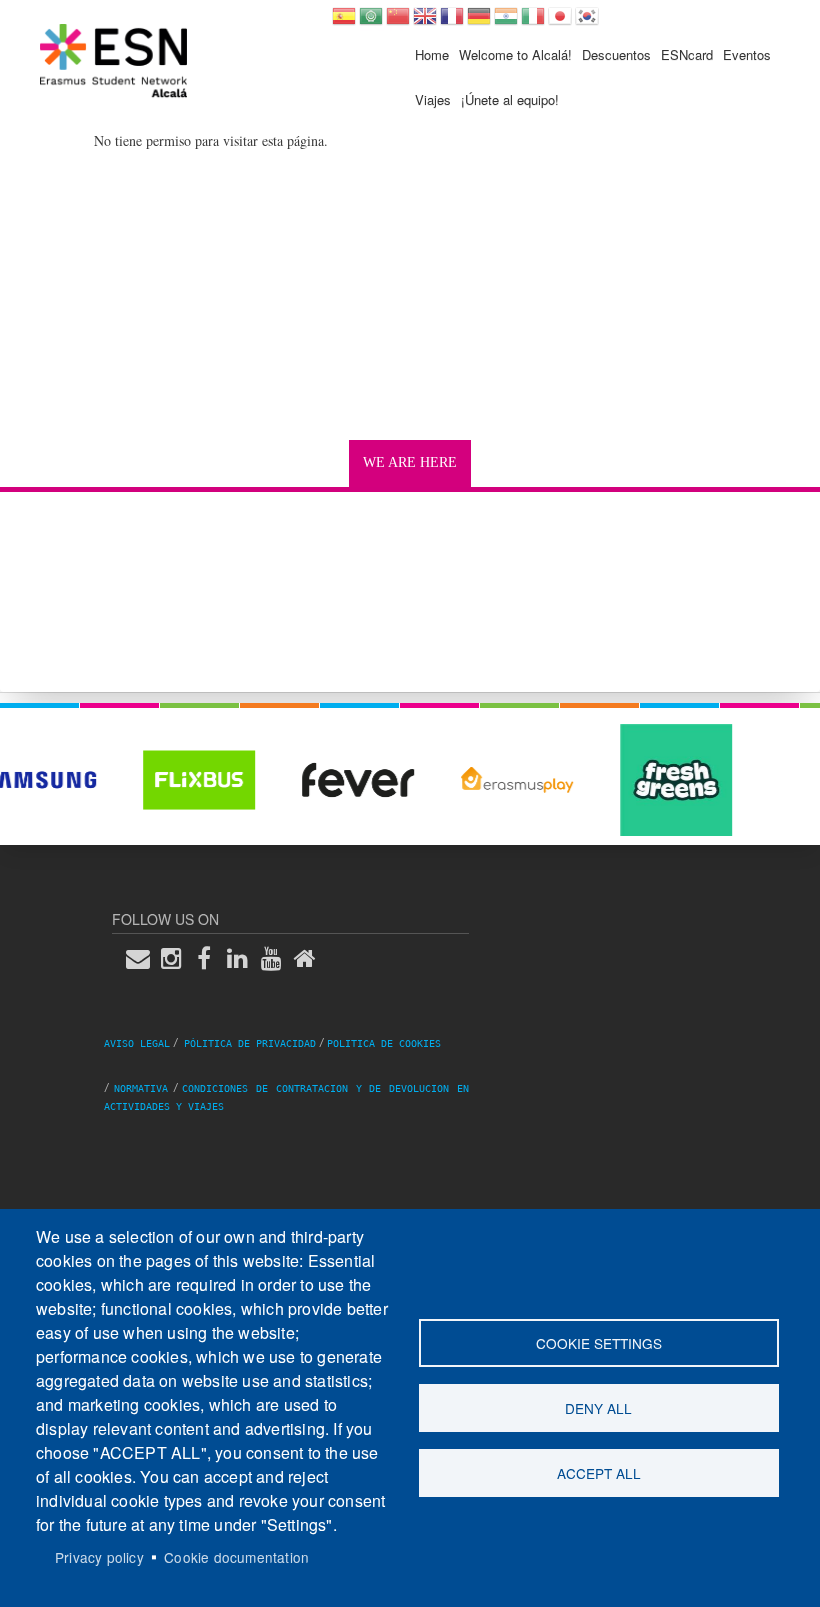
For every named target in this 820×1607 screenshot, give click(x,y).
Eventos (747, 54)
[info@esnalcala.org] (144, 958)
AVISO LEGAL (137, 1043)
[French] (452, 22)
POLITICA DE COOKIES (384, 1043)
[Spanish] (344, 22)
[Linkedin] (244, 958)
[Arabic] (371, 22)
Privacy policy (99, 1557)
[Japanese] (560, 22)
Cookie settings (599, 1343)
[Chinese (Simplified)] (398, 22)
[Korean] (587, 22)
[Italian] (533, 22)
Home (432, 54)
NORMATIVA (141, 1088)
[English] (425, 22)
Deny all (598, 1408)
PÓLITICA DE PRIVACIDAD (250, 1043)
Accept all (599, 1473)
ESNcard (687, 54)
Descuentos (616, 54)
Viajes (433, 99)
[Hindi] (506, 22)
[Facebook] (210, 958)
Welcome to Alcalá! (515, 54)
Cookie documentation (236, 1557)
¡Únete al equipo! (510, 99)
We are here (410, 462)
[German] (479, 22)
